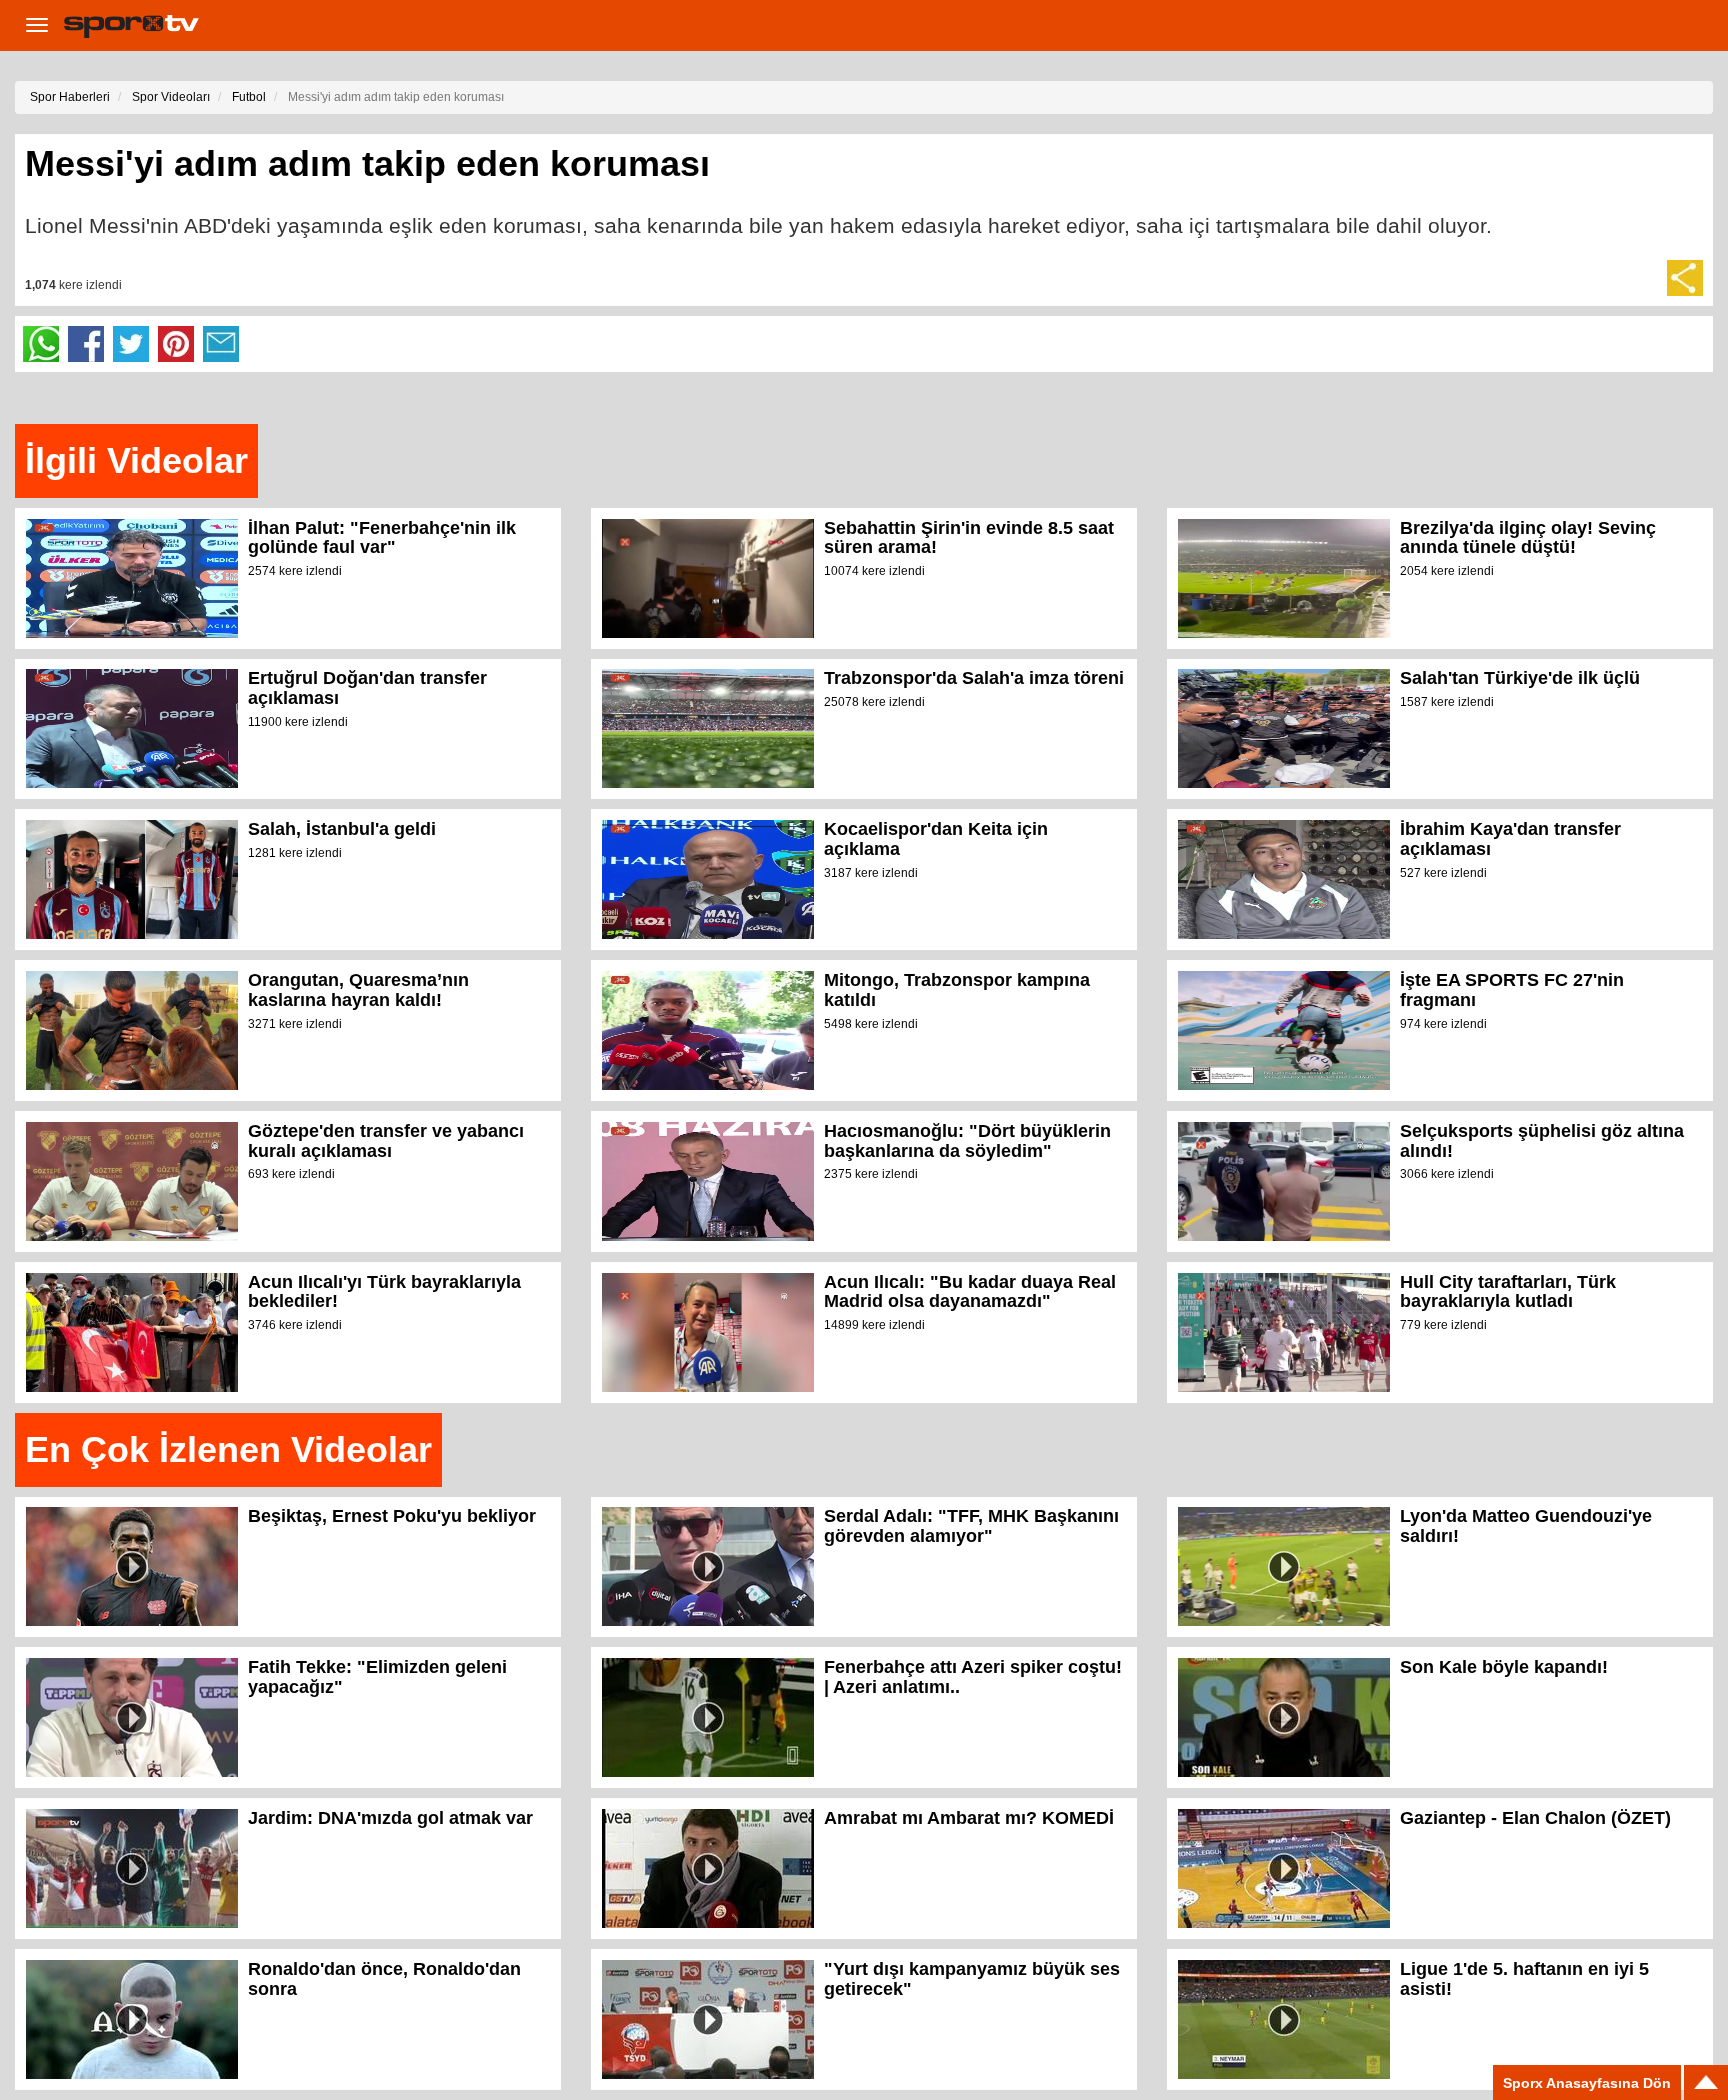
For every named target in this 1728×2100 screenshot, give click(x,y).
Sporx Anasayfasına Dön (1587, 2083)
